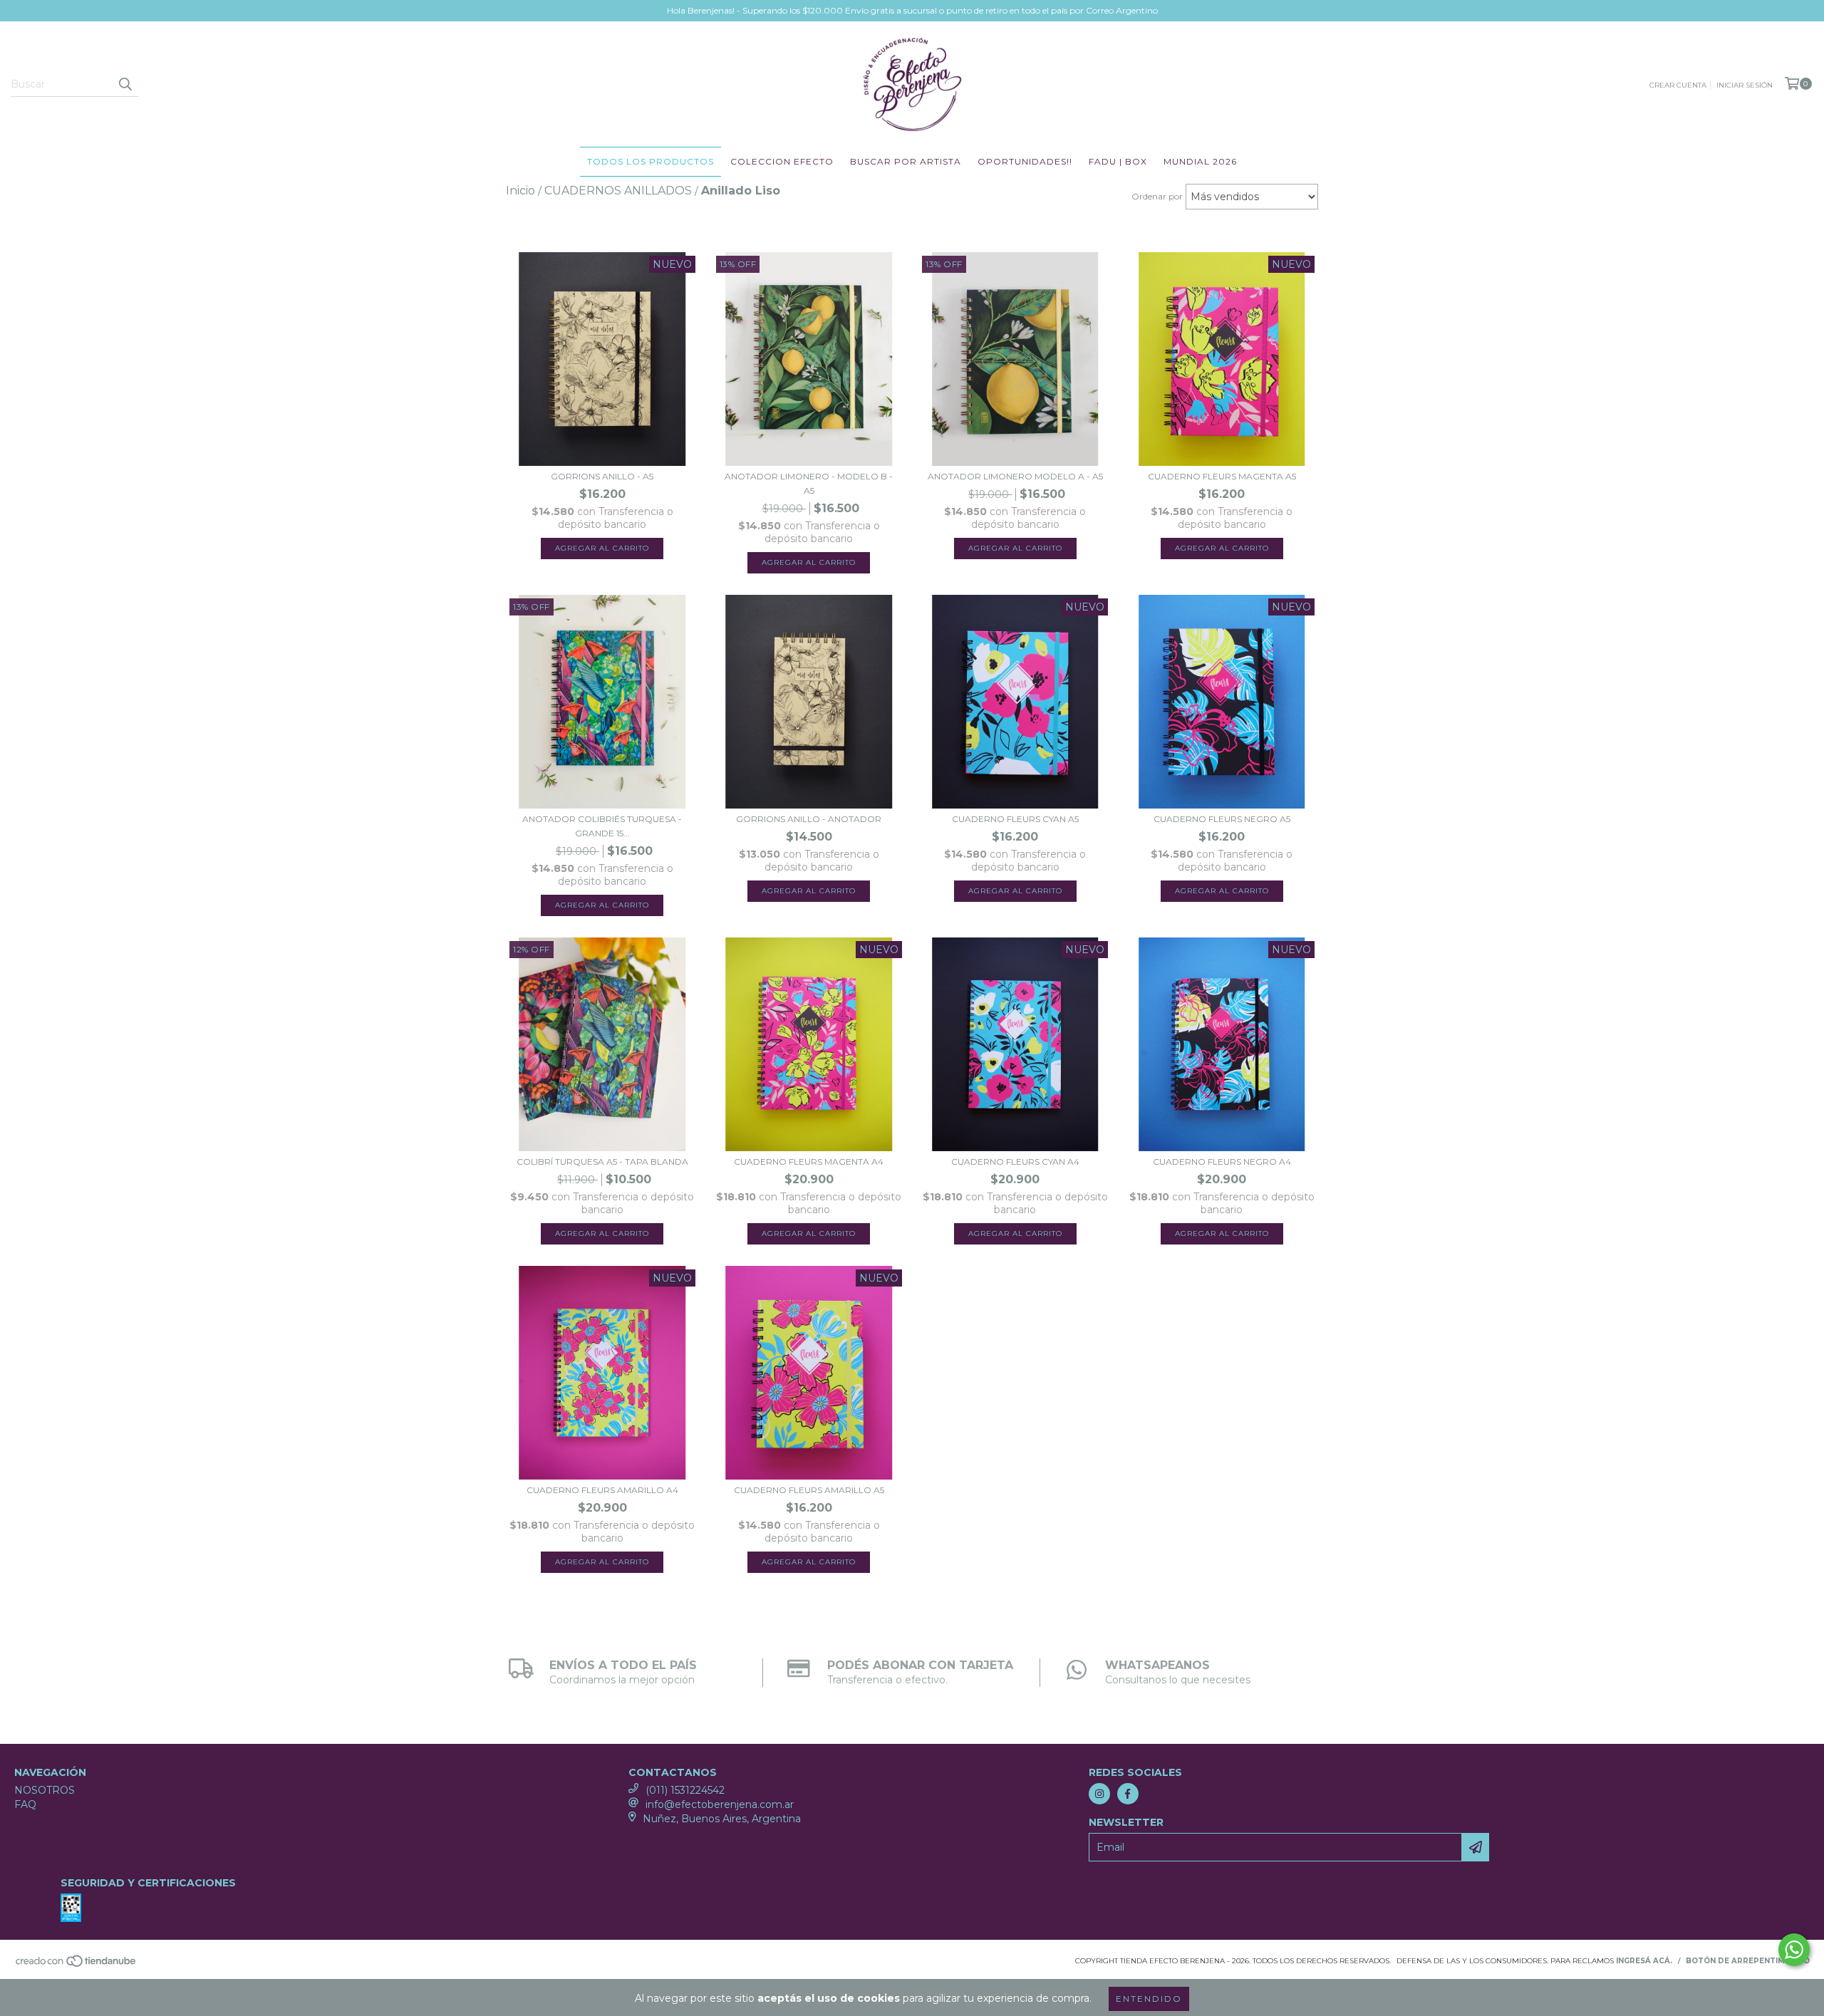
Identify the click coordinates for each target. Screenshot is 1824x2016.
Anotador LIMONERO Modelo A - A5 (1015, 476)
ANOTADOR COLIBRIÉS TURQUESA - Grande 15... (602, 826)
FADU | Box (1118, 161)
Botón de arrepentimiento (1748, 1961)
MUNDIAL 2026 (1200, 161)
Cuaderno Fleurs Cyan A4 (1015, 1162)
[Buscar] (125, 84)
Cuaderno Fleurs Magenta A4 (809, 1162)
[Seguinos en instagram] (1099, 1794)
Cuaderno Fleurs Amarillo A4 (602, 1490)
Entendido (1149, 1999)
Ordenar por (1157, 196)
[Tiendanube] (77, 1966)
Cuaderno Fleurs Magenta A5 (1222, 476)
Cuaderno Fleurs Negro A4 (1222, 1162)
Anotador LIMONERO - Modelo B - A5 (809, 483)
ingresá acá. (1644, 1961)
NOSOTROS (45, 1790)
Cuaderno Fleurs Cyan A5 (1015, 819)
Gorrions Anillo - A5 (602, 476)
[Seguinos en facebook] (1128, 1794)
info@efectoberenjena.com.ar (720, 1804)
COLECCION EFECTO (782, 161)
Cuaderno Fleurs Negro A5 (1222, 819)
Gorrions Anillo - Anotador (809, 819)
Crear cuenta (1678, 85)
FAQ (25, 1804)
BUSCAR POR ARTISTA (906, 161)
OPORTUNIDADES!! (1025, 161)
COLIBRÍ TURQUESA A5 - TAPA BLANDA (602, 1162)
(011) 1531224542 (685, 1790)
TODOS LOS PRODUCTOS (651, 161)
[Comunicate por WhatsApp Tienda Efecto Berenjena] (1794, 1950)
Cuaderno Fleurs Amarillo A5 (809, 1490)
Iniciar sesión (1745, 85)
